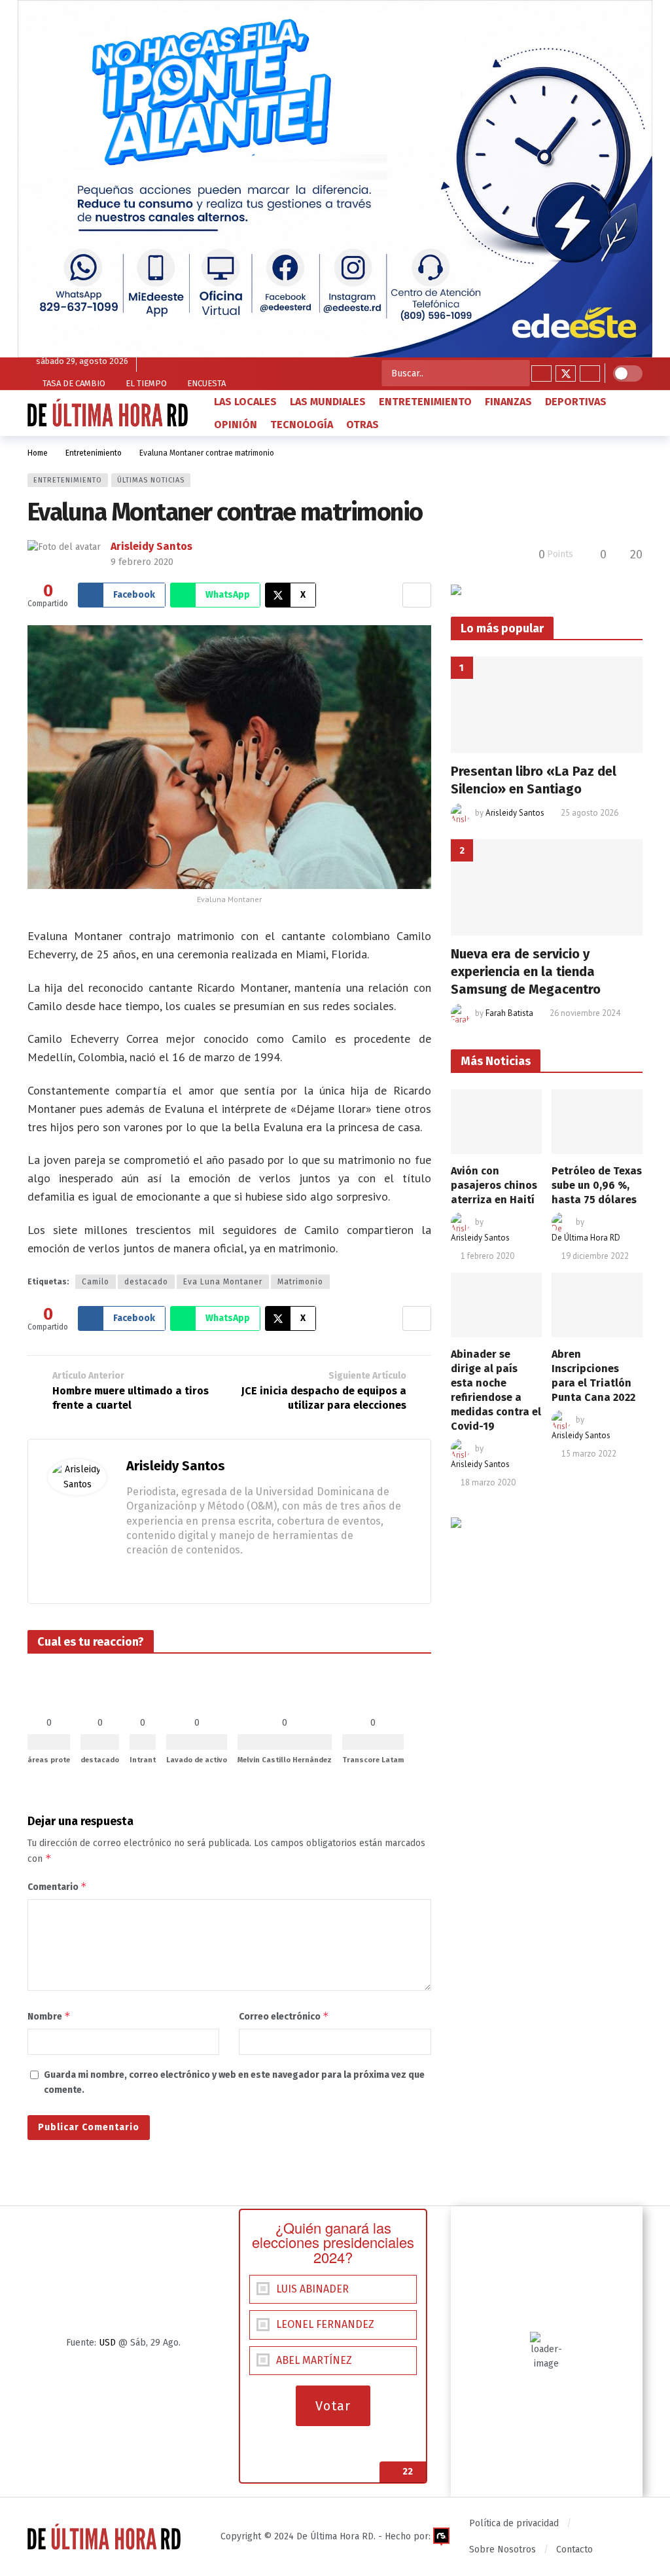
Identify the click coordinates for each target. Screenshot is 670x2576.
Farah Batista (509, 1013)
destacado (146, 1282)
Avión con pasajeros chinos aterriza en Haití (494, 1185)
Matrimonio (300, 1282)
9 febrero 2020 (142, 562)
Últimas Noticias (151, 480)
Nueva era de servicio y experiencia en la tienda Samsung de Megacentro (526, 971)
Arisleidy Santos (151, 546)
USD (107, 2343)
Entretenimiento (68, 480)
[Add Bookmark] (417, 595)
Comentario (57, 1886)
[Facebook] (541, 373)
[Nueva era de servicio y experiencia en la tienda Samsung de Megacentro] (547, 887)
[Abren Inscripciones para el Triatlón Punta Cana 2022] (597, 1305)
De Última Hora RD (586, 1238)
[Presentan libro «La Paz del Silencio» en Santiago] (547, 705)
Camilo (96, 1282)
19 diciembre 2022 (595, 1256)
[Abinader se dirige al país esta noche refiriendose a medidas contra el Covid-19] (496, 1305)
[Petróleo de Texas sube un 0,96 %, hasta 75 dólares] (597, 1122)
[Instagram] (590, 373)
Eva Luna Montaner (223, 1282)
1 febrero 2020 (487, 1256)
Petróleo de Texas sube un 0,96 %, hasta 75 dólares (597, 1185)
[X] (566, 373)
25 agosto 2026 (590, 813)
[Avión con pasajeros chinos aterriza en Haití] (496, 1122)
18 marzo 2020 (488, 1482)
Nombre (49, 2016)
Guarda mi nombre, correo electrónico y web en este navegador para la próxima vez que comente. (234, 2082)
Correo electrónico (284, 2016)
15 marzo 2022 (589, 1454)
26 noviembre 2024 (585, 1013)
